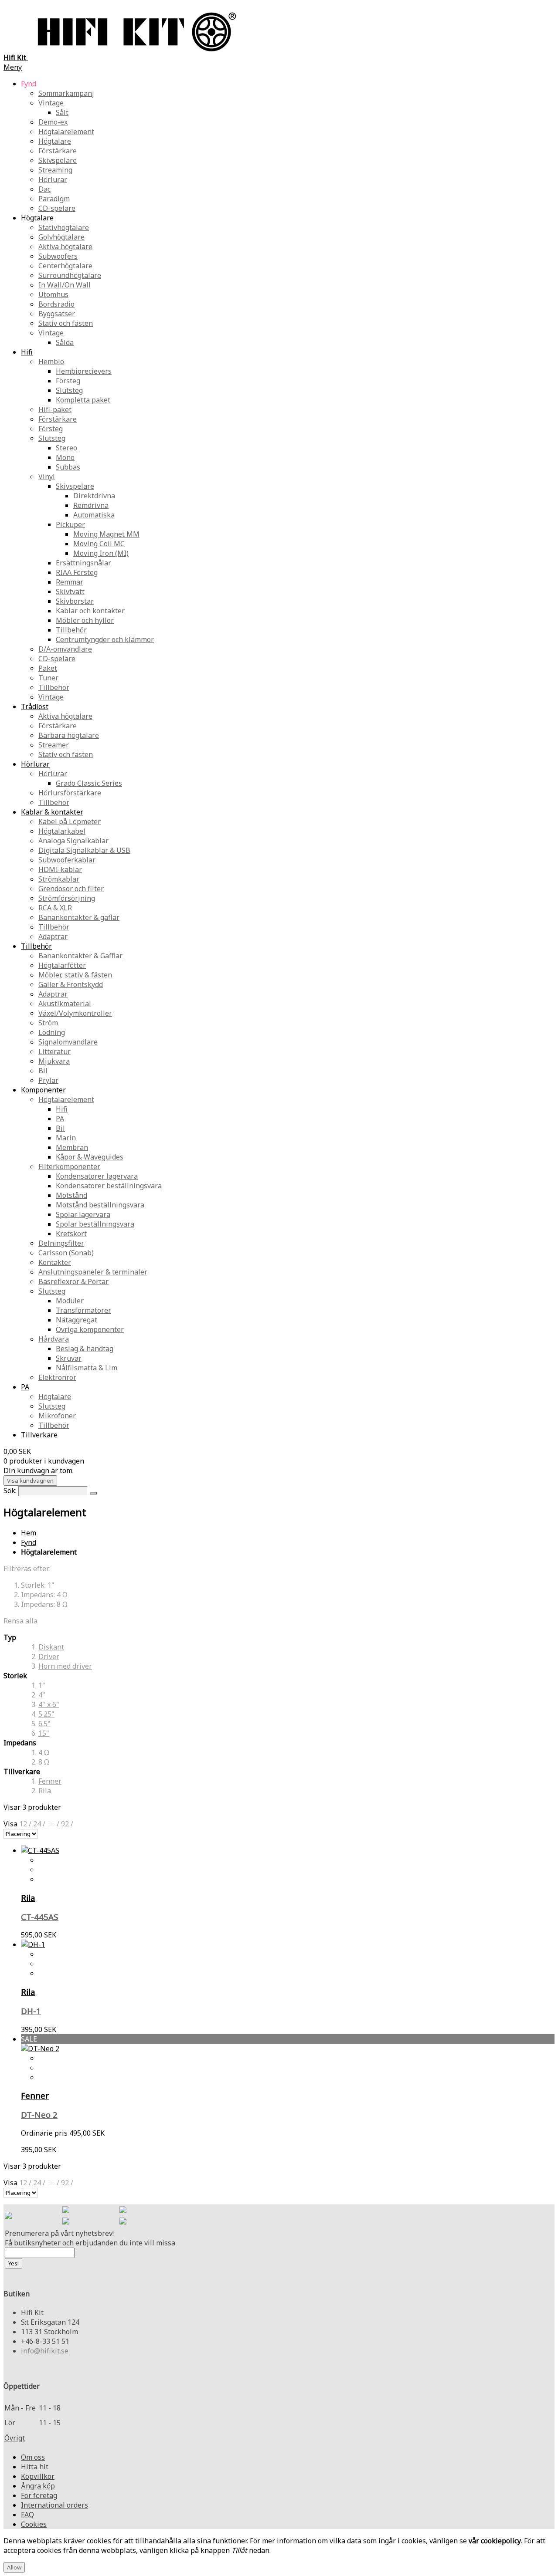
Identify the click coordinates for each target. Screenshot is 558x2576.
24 (38, 1824)
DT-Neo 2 (39, 2115)
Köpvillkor (38, 2476)
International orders (54, 2505)
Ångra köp (38, 2486)
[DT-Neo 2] (40, 2049)
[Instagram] (123, 2211)
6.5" (44, 1724)
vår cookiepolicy (495, 2541)
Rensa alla (20, 1621)
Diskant (51, 1647)
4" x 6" (49, 1704)
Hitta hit (35, 2467)
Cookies (34, 2524)
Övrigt (15, 2438)
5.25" (46, 1714)
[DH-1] (33, 1944)
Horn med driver (65, 1666)
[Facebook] (66, 2211)
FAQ (27, 2515)
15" (44, 1733)
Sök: (10, 1491)
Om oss (33, 2457)
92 (66, 1824)
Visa (11, 1824)
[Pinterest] (66, 2222)
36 (52, 1824)
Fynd (29, 1542)
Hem (29, 1533)
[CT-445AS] (40, 1850)
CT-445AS (40, 1917)
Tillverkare (39, 1435)
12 (24, 1824)
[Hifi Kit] (8, 2216)
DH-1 (31, 2011)
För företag (39, 2495)
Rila (45, 1791)
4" (42, 1695)
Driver (49, 1656)
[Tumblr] (123, 2222)
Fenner (50, 1781)
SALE (29, 2039)
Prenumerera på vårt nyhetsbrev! (59, 2233)
